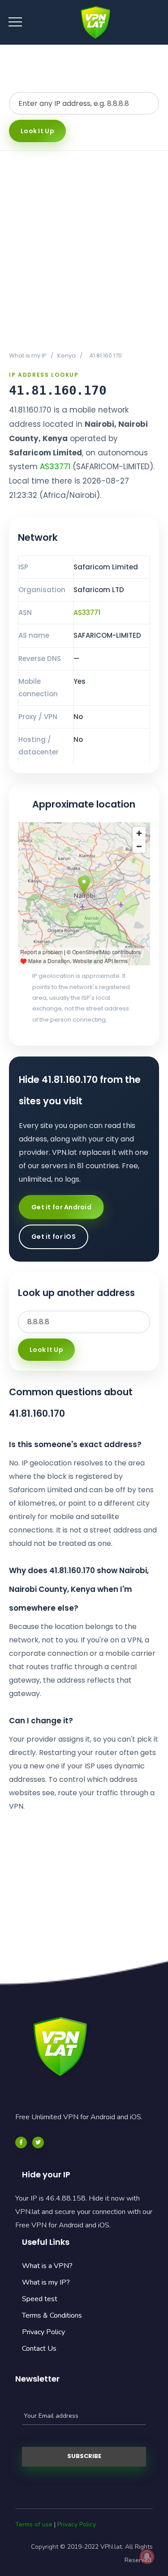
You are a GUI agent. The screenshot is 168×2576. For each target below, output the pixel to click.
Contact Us (39, 2349)
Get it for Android (61, 1207)
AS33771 (55, 467)
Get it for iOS (54, 1237)
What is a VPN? (47, 2266)
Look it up (37, 131)
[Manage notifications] (147, 2556)
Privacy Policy (43, 2332)
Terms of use (34, 2524)
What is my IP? (46, 2282)
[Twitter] (38, 2142)
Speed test (40, 2299)
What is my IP (28, 356)
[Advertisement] (84, 250)
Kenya (67, 356)
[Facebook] (21, 2142)
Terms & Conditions (52, 2315)
